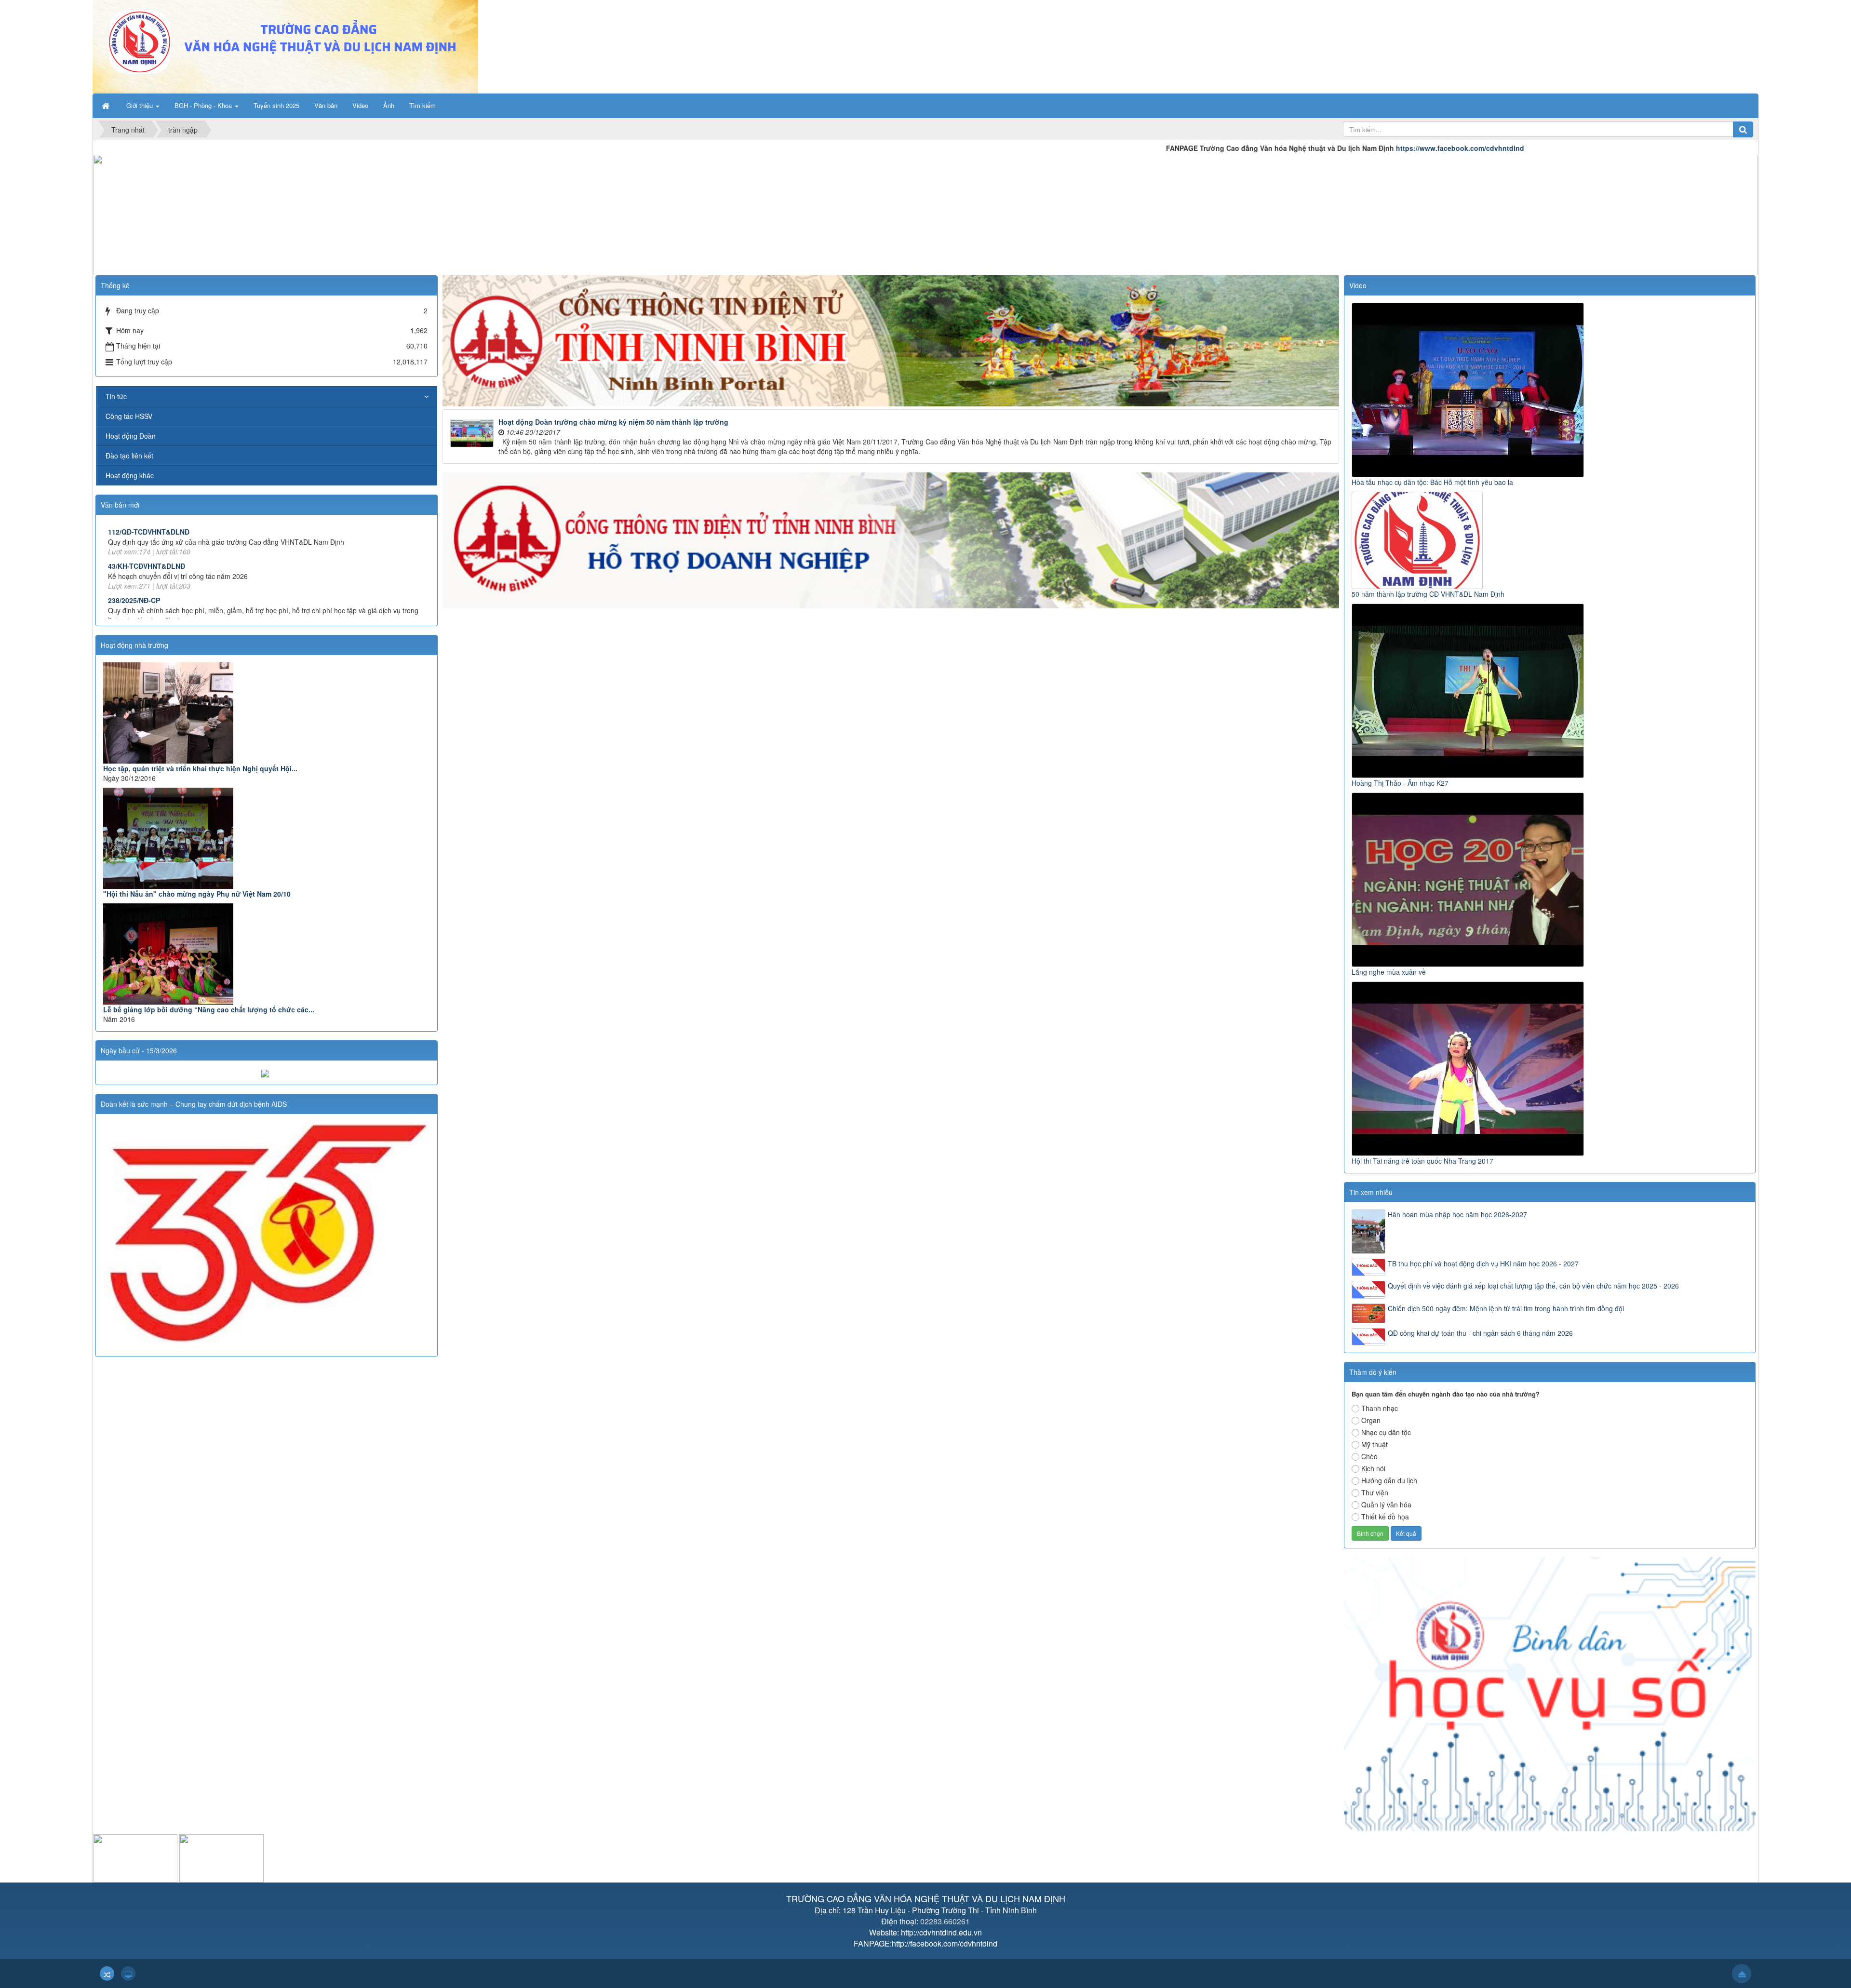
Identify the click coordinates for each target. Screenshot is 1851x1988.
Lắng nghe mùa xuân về (1389, 972)
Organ (1371, 1420)
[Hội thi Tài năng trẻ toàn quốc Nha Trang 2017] (1469, 1067)
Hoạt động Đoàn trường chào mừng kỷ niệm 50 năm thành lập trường (613, 422)
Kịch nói (1373, 1468)
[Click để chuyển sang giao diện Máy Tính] (128, 1974)
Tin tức (116, 396)
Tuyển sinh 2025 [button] (276, 105)
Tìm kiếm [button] (423, 105)
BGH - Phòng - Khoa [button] (204, 105)
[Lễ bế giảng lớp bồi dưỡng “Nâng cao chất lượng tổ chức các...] (267, 954)
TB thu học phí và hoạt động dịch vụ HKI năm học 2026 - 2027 (1483, 1263)
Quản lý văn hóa (1386, 1504)
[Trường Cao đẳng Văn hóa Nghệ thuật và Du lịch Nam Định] (285, 46)
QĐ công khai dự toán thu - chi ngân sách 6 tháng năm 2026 (1480, 1333)
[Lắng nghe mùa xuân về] (1469, 878)
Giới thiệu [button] (141, 105)
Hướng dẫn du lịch (1389, 1480)
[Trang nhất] (107, 106)
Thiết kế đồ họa (1385, 1517)
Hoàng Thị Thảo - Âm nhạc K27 (1400, 783)
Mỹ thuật (1375, 1444)
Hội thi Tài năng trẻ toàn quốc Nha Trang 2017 (1422, 1161)
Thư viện (1375, 1492)
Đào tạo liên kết (129, 456)
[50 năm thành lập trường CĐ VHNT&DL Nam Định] (1418, 539)
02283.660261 (945, 1921)
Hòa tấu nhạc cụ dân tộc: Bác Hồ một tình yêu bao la (1432, 482)
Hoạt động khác (130, 475)
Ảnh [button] (389, 105)
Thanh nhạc (1380, 1408)
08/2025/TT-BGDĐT (139, 582)
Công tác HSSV (129, 416)
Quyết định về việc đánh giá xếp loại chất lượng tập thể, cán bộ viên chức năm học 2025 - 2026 (1533, 1286)
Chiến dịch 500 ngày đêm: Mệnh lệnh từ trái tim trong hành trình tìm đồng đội (1506, 1308)
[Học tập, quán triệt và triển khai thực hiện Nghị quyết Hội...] (267, 713)
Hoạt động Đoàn (131, 436)
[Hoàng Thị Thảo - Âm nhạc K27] (1469, 689)
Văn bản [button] (326, 105)
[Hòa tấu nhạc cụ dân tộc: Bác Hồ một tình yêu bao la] (1469, 389)
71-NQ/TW (124, 548)
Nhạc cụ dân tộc (1386, 1432)
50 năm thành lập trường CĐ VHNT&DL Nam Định (1428, 594)
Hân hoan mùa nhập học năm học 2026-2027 (1457, 1214)
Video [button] (360, 105)
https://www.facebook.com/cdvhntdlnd (1271, 148)
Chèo (1369, 1456)
